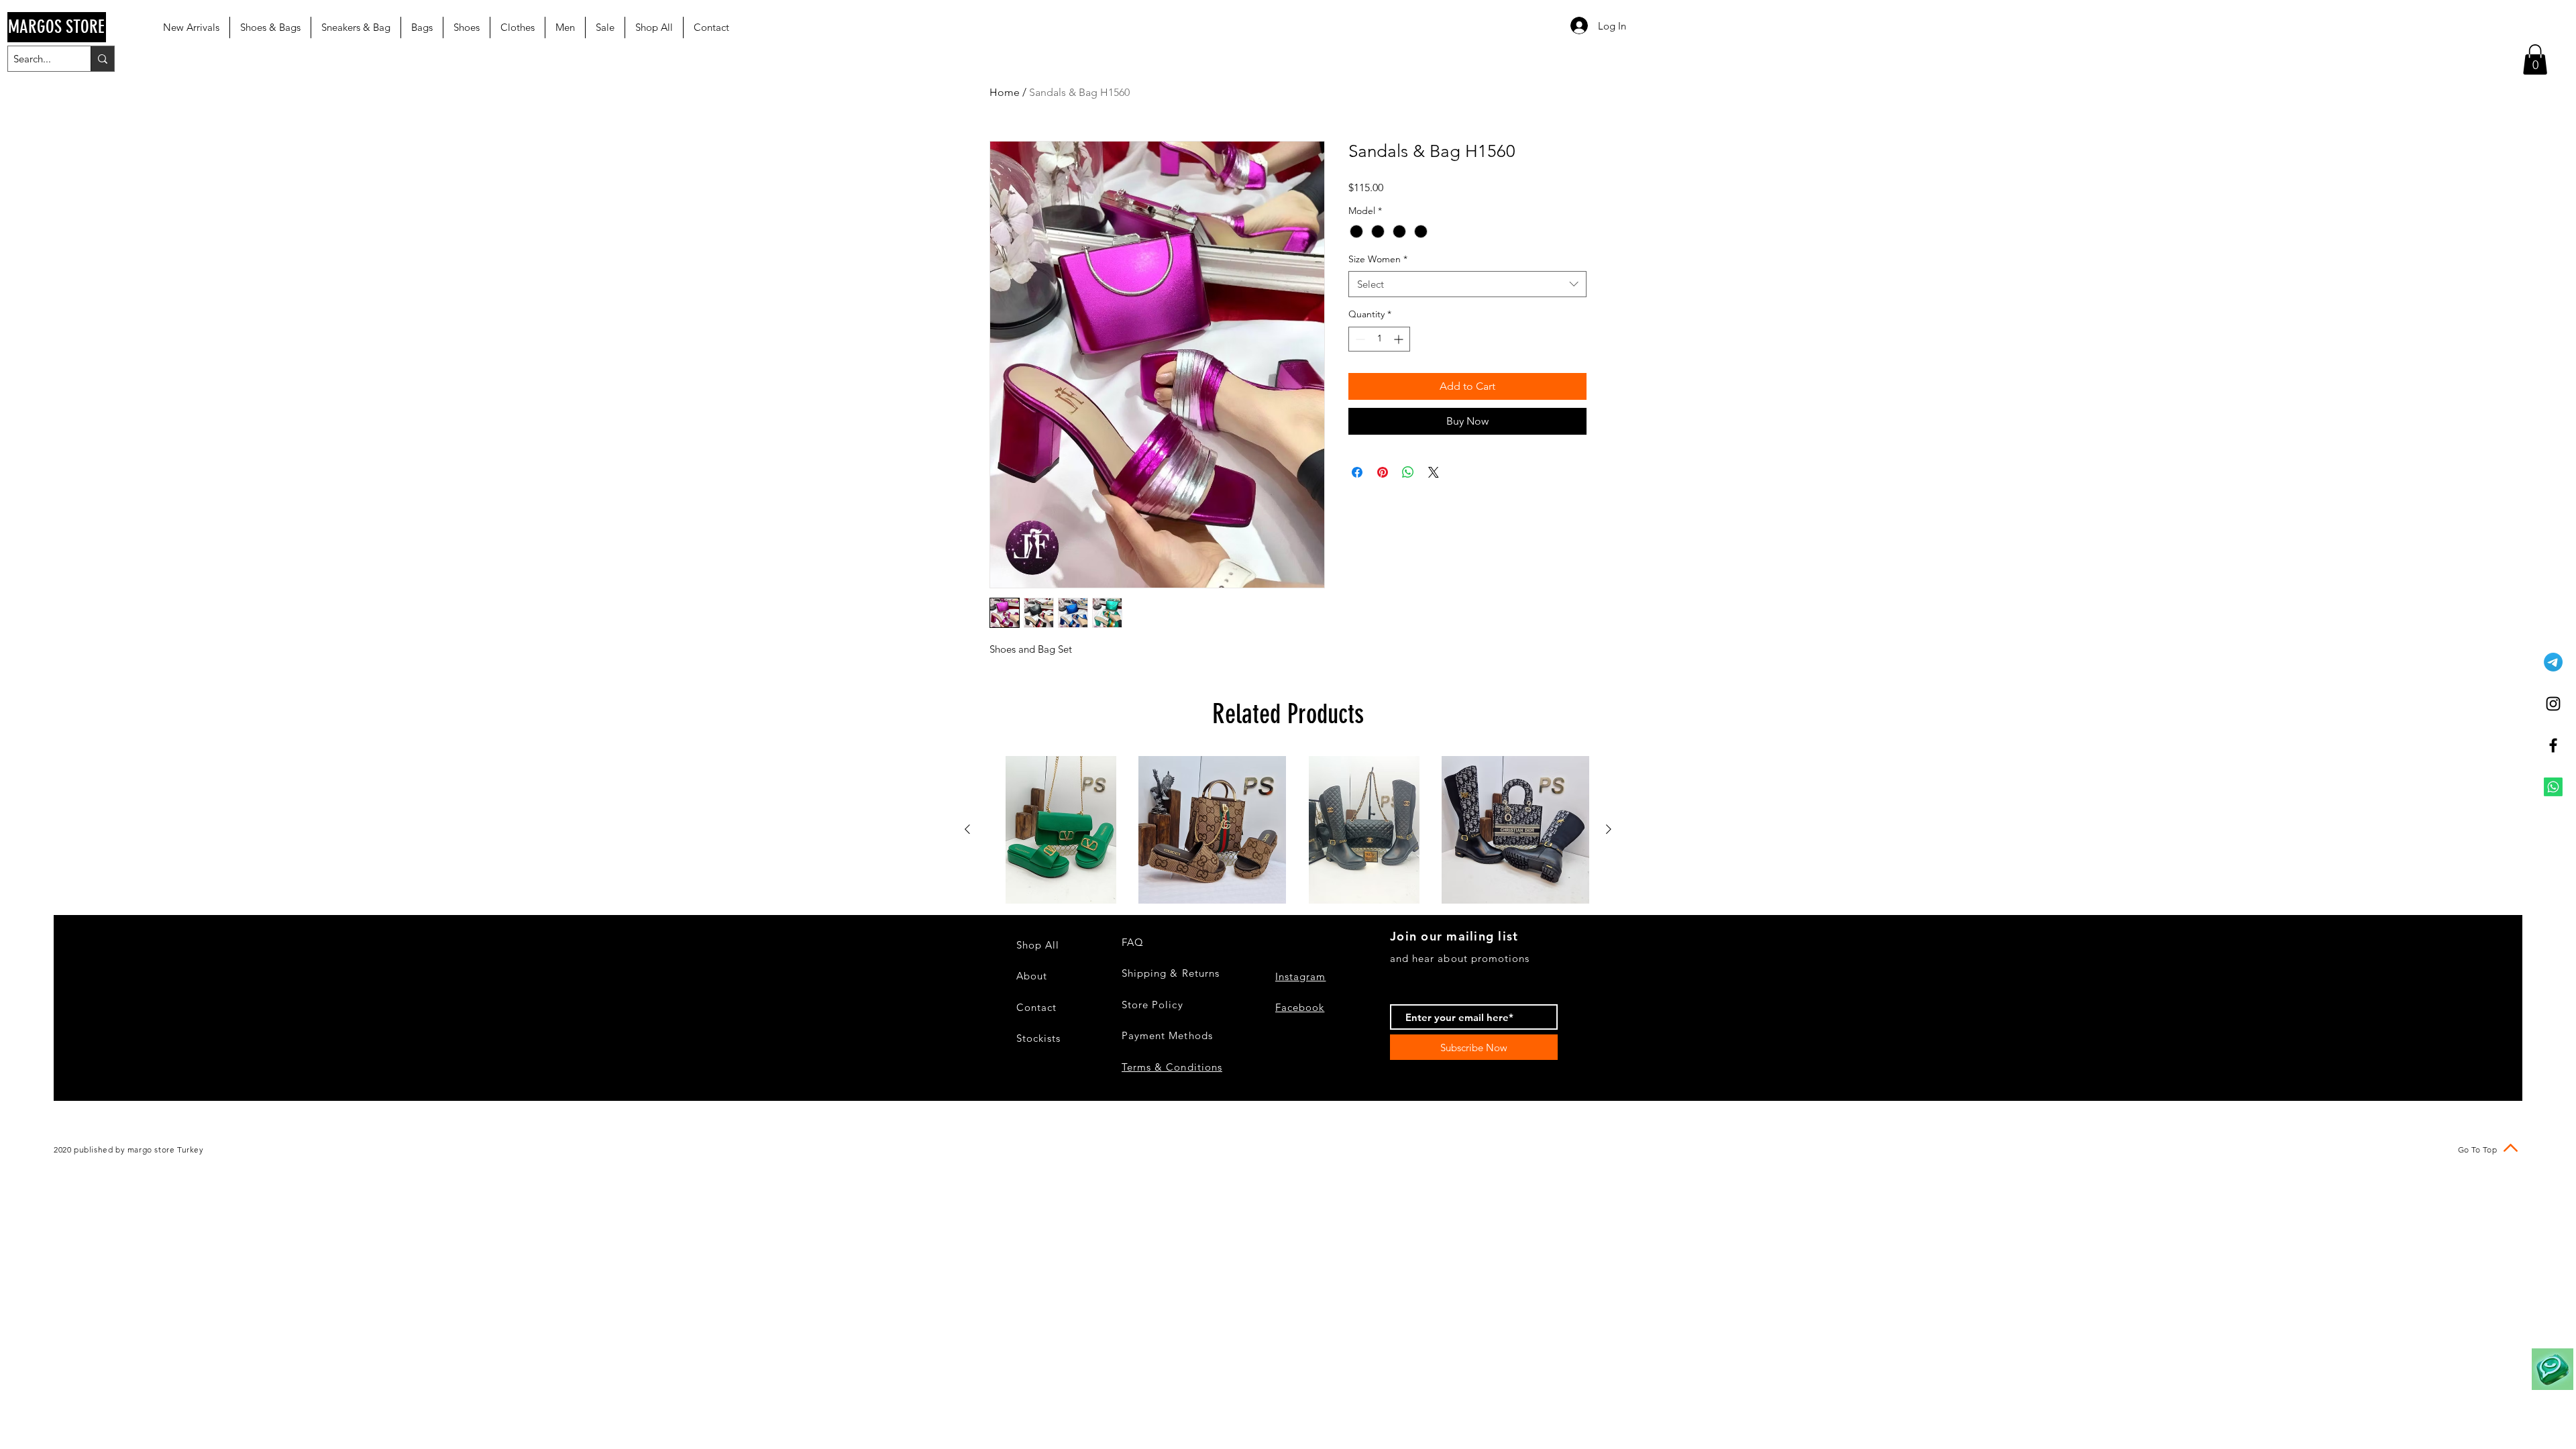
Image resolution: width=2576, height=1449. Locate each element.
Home (1005, 92)
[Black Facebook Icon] (2553, 745)
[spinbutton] (1379, 339)
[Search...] (102, 59)
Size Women (1378, 259)
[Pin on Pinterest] (1383, 472)
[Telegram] (2553, 662)
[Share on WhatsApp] (1408, 472)
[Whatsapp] (2553, 787)
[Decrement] (1359, 339)
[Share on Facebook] (1357, 472)
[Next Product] (1609, 829)
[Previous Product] (967, 829)
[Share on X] (1434, 472)
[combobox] (1467, 284)
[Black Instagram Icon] (2553, 704)
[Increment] (1400, 339)
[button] (2535, 59)
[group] (1288, 830)
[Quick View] (1061, 830)
